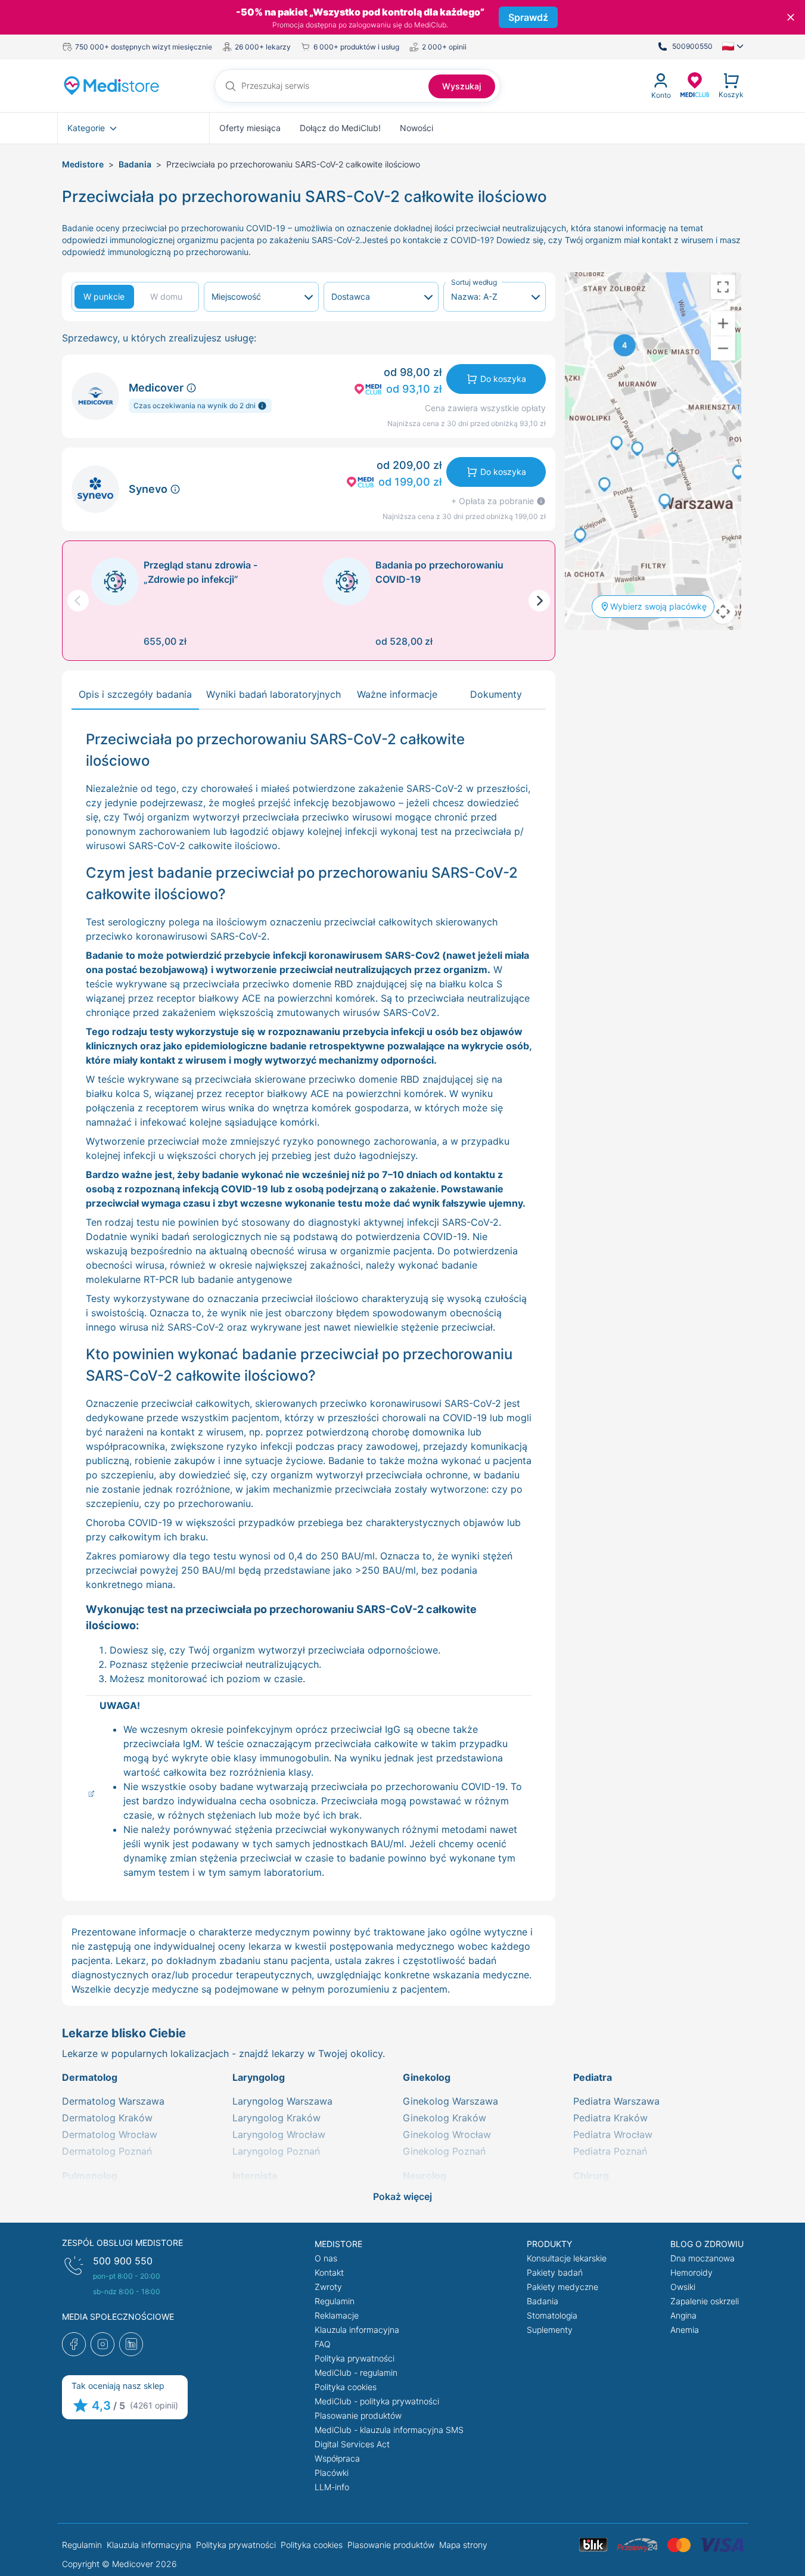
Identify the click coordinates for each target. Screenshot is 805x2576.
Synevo (149, 489)
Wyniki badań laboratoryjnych (273, 694)
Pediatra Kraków (610, 2118)
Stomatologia (552, 2315)
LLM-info (332, 2487)
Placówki (332, 2473)
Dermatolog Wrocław (110, 2134)
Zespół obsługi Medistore (122, 2243)
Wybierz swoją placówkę (658, 606)
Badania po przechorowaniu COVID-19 (439, 572)
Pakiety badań (555, 2272)
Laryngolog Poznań (276, 2151)
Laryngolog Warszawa (282, 2101)
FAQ (323, 2344)
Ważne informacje (397, 694)
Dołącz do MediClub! (340, 128)
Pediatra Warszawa (616, 2101)
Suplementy (550, 2330)
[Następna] (539, 601)
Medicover (157, 388)
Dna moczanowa (703, 2258)
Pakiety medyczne (562, 2287)
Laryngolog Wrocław (279, 2134)
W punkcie (104, 296)
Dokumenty (496, 694)
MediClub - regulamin (356, 2373)
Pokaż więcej (402, 2196)
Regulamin (335, 2301)
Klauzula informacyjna (357, 2330)
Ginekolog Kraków (445, 2118)
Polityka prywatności (355, 2358)
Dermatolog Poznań (107, 2151)
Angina (683, 2315)
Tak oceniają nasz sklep (118, 2386)
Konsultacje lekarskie (567, 2258)
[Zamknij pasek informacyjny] (791, 17)
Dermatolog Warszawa (113, 2101)
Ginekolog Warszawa (450, 2101)
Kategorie (86, 128)
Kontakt (329, 2272)
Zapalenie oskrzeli (705, 2301)
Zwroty (328, 2287)
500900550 (692, 46)
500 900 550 (123, 2261)
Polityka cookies (346, 2387)
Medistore (83, 164)
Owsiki (683, 2287)
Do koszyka (503, 379)
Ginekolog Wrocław (447, 2134)
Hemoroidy (691, 2272)
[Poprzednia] (78, 601)
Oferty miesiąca (250, 128)
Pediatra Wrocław (613, 2134)
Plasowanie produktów (358, 2415)
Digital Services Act (352, 2444)
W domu (166, 296)
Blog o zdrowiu (707, 2244)
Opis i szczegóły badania (135, 694)
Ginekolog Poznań (444, 2151)
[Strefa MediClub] (695, 84)
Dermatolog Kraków (107, 2118)
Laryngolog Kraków (276, 2118)
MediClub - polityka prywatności (377, 2401)
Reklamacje (337, 2315)
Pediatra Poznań (610, 2151)
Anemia (685, 2330)
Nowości (417, 128)
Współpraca (337, 2458)
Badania (135, 164)
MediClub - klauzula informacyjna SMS (389, 2430)
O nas (326, 2258)
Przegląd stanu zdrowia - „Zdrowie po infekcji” (201, 572)
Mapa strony (463, 2545)
